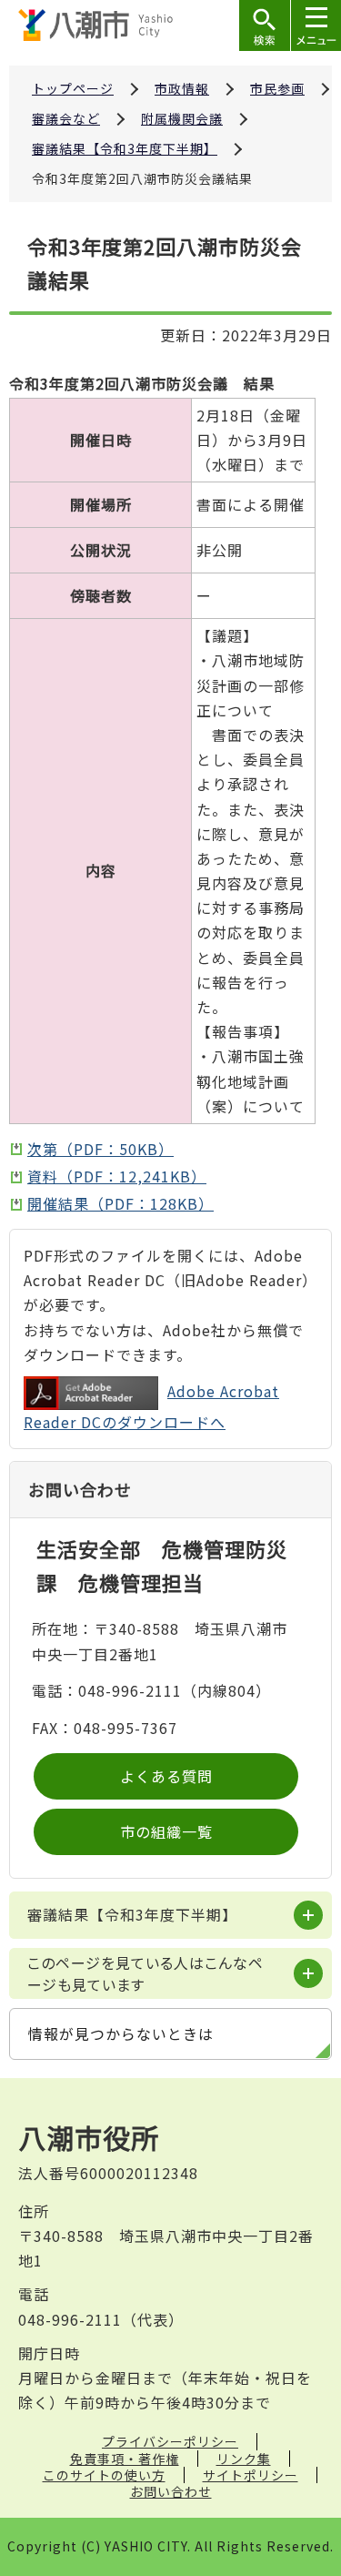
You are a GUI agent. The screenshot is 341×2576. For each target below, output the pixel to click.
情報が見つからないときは (121, 2033)
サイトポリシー (251, 2475)
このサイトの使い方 (104, 2475)
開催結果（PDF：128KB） (120, 1203)
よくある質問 (166, 1776)
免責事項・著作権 (125, 2459)
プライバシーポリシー (170, 2441)
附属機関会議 (182, 118)
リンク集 (244, 2459)
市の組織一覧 (166, 1831)
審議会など (66, 118)
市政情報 (182, 88)
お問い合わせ (171, 2491)
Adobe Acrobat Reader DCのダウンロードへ (151, 1406)
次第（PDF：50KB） (100, 1149)
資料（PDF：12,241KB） (117, 1176)
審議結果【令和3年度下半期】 (125, 148)
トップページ (73, 88)
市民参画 (277, 88)
